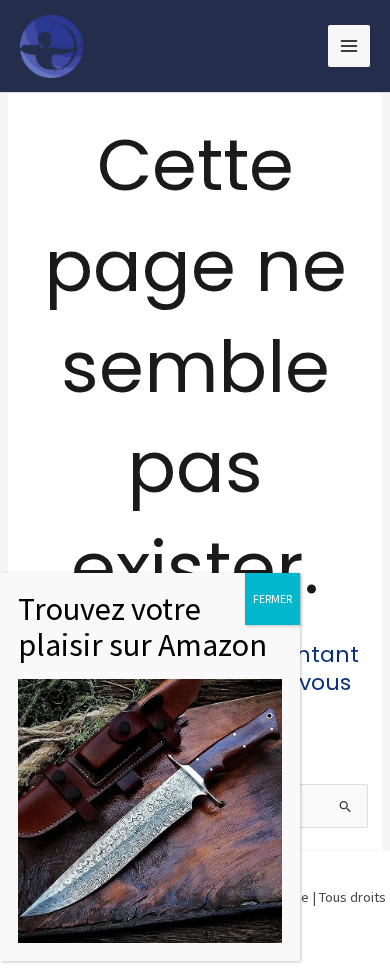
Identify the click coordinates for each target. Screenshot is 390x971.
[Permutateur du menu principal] (349, 46)
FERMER (272, 598)
